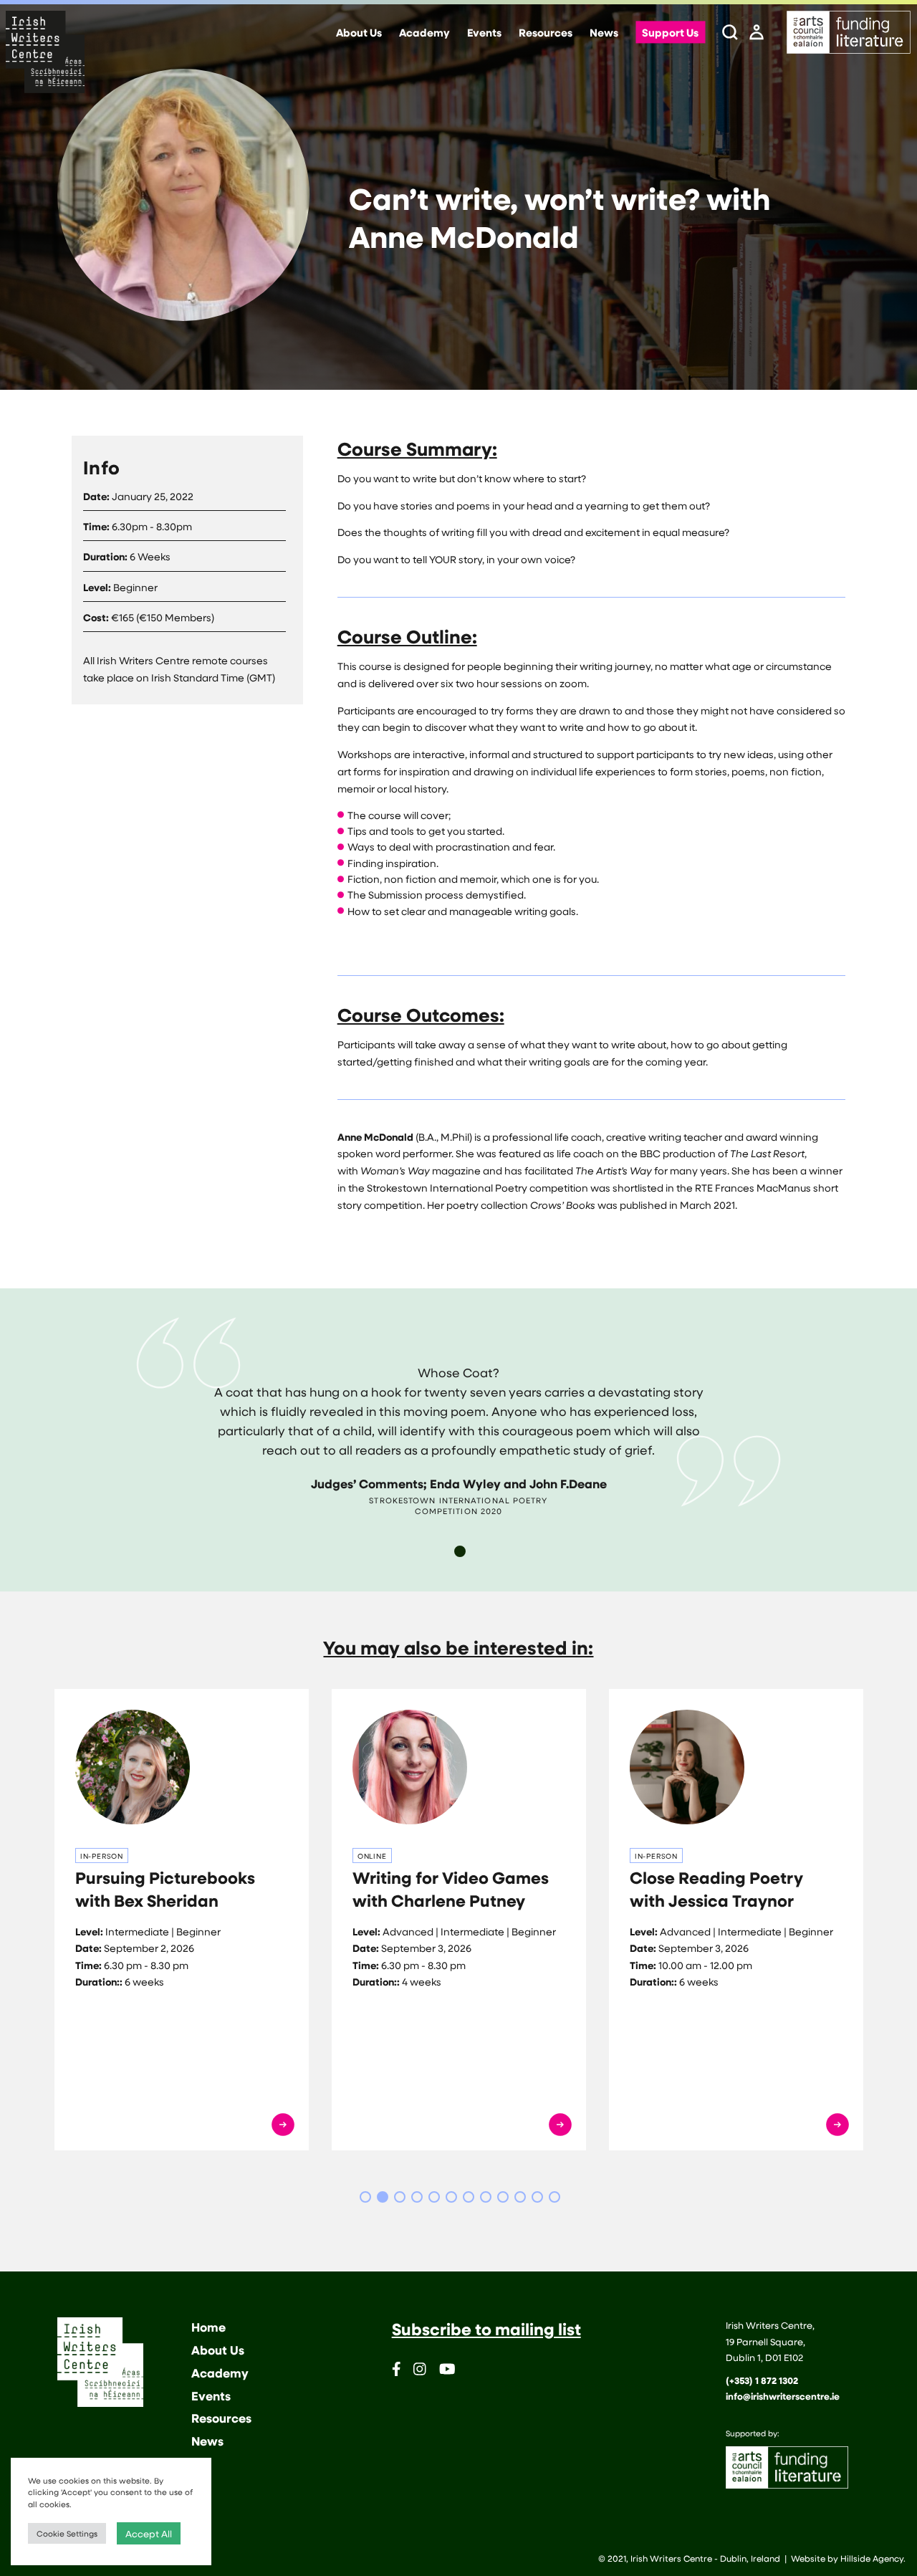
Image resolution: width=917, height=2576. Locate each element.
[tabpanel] (458, 1417)
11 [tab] (537, 2197)
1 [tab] (460, 1551)
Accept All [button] (149, 2533)
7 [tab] (469, 2197)
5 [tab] (434, 2197)
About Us (359, 33)
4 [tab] (417, 2197)
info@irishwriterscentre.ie (783, 2396)
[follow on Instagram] (420, 2371)
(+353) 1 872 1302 (762, 2380)
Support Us (670, 33)
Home (208, 2327)
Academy (424, 33)
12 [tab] (554, 2197)
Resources (546, 33)
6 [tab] (451, 2197)
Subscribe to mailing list (486, 2329)
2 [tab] (383, 2197)
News (604, 33)
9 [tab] (503, 2197)
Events (484, 33)
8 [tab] (486, 2197)
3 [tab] (400, 2197)
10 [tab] (520, 2197)
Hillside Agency (872, 2558)
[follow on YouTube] (447, 2371)
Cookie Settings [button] (67, 2533)
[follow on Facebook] (397, 2371)
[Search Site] (730, 33)
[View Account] (757, 33)
